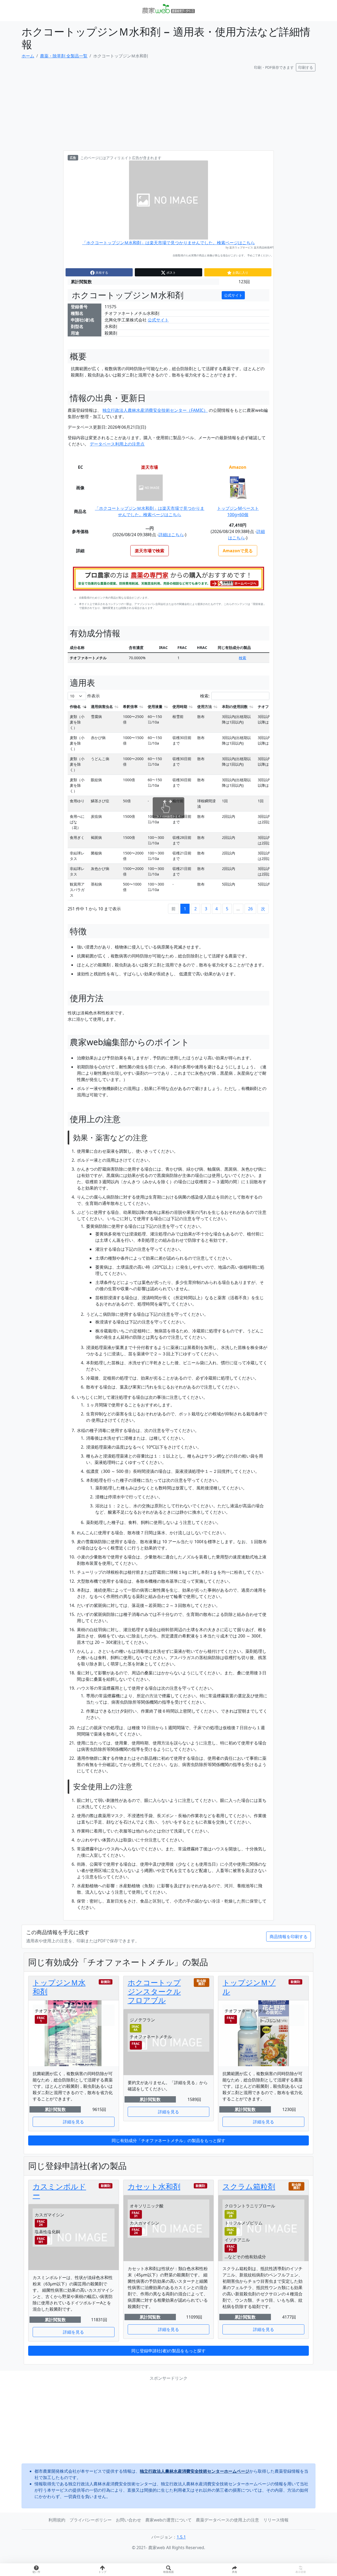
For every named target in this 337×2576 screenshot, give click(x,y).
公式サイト (233, 295)
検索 (242, 658)
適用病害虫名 (102, 707)
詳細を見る (73, 2122)
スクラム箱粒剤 (249, 2186)
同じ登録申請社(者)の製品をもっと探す (168, 2351)
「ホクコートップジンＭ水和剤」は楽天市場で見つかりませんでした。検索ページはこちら (168, 243)
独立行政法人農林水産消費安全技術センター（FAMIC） (155, 410)
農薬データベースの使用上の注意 (227, 2520)
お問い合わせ (128, 2520)
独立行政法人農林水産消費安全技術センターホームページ (195, 2471)
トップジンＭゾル (249, 1987)
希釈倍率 (130, 707)
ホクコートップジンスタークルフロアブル (154, 1991)
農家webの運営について (168, 2520)
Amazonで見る (238, 551)
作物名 (75, 707)
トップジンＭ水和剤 (59, 1987)
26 (250, 909)
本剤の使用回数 (235, 707)
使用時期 (180, 707)
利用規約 (57, 2520)
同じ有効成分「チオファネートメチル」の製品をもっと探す (168, 2140)
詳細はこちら (171, 535)
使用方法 (205, 707)
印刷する (306, 67)
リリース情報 (276, 2520)
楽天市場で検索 (150, 551)
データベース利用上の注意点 (117, 444)
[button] (235, 2570)
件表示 (93, 696)
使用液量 (155, 707)
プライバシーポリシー (91, 2520)
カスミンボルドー (59, 2191)
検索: (205, 696)
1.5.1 (181, 2537)
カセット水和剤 (154, 2186)
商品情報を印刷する (289, 1937)
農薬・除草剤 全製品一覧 (64, 56)
